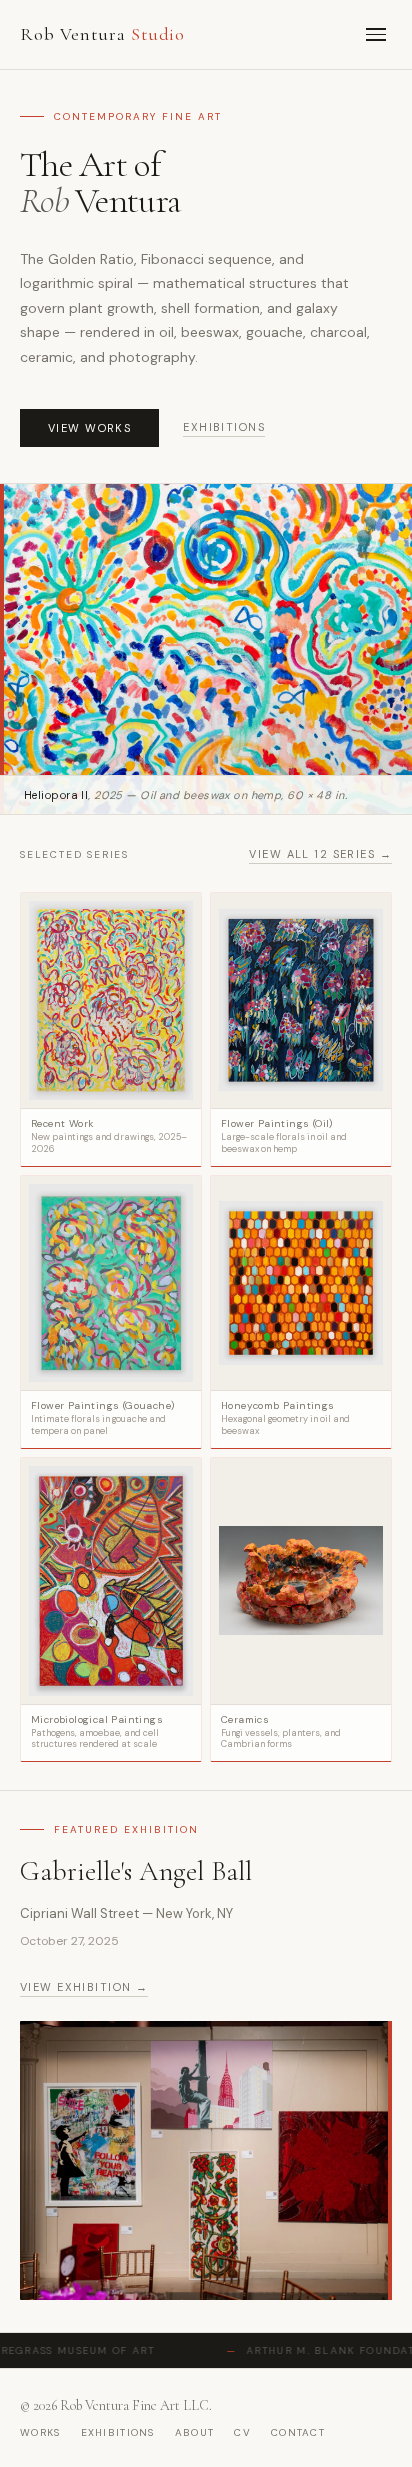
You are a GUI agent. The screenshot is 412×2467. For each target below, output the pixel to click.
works (40, 2432)
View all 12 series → (320, 854)
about (195, 2432)
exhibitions (118, 2432)
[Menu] (376, 34)
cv (242, 2432)
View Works (89, 428)
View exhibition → (84, 1987)
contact (298, 2432)
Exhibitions (224, 427)
